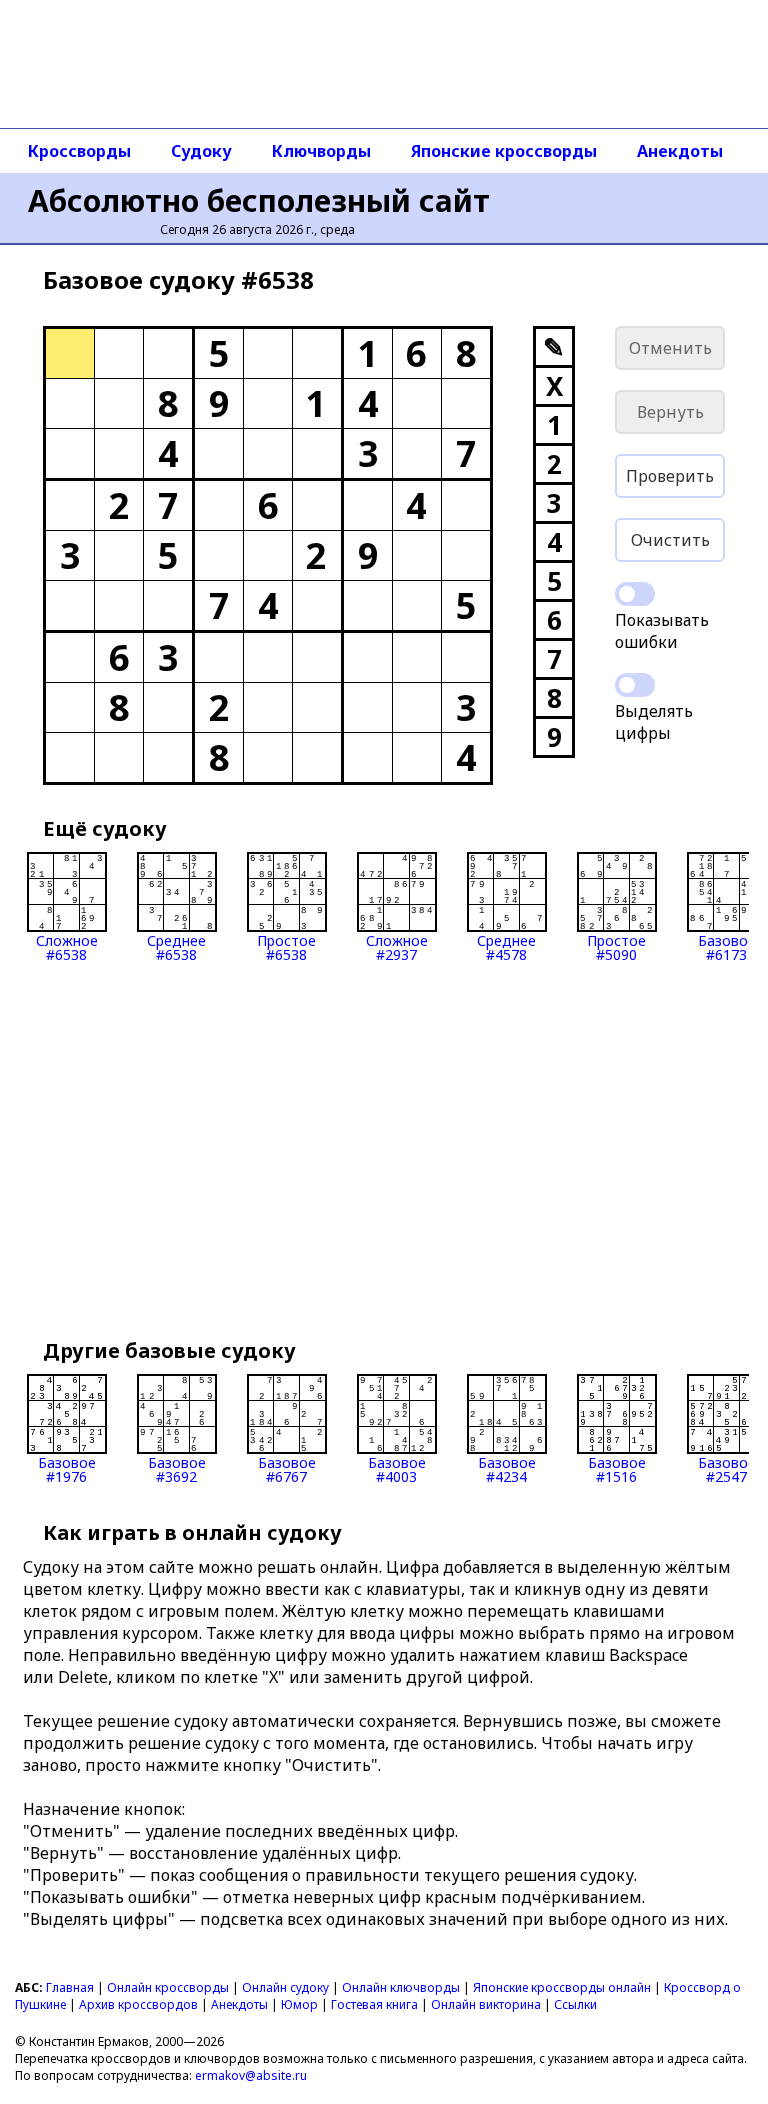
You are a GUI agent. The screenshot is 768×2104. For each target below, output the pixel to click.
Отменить (670, 348)
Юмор (299, 2004)
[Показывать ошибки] (635, 594)
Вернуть (670, 412)
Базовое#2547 (727, 1468)
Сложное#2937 (397, 946)
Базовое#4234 (507, 1468)
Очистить (670, 540)
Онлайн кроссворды (168, 1987)
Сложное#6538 (67, 946)
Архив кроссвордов (138, 2004)
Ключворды (321, 151)
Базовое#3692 (177, 1468)
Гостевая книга (374, 2004)
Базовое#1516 (617, 1468)
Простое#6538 (286, 946)
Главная (70, 1987)
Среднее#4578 (506, 946)
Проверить (670, 476)
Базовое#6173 (727, 946)
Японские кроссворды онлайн (562, 1987)
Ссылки (575, 2004)
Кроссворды (79, 151)
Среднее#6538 (176, 946)
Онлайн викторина (486, 2004)
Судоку (201, 151)
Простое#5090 (616, 946)
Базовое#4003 (397, 1468)
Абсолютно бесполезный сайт (259, 200)
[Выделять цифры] (635, 685)
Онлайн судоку (285, 1987)
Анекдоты (680, 151)
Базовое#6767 (287, 1468)
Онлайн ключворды (401, 1987)
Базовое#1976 (67, 1468)
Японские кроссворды (504, 151)
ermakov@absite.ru (251, 2075)
